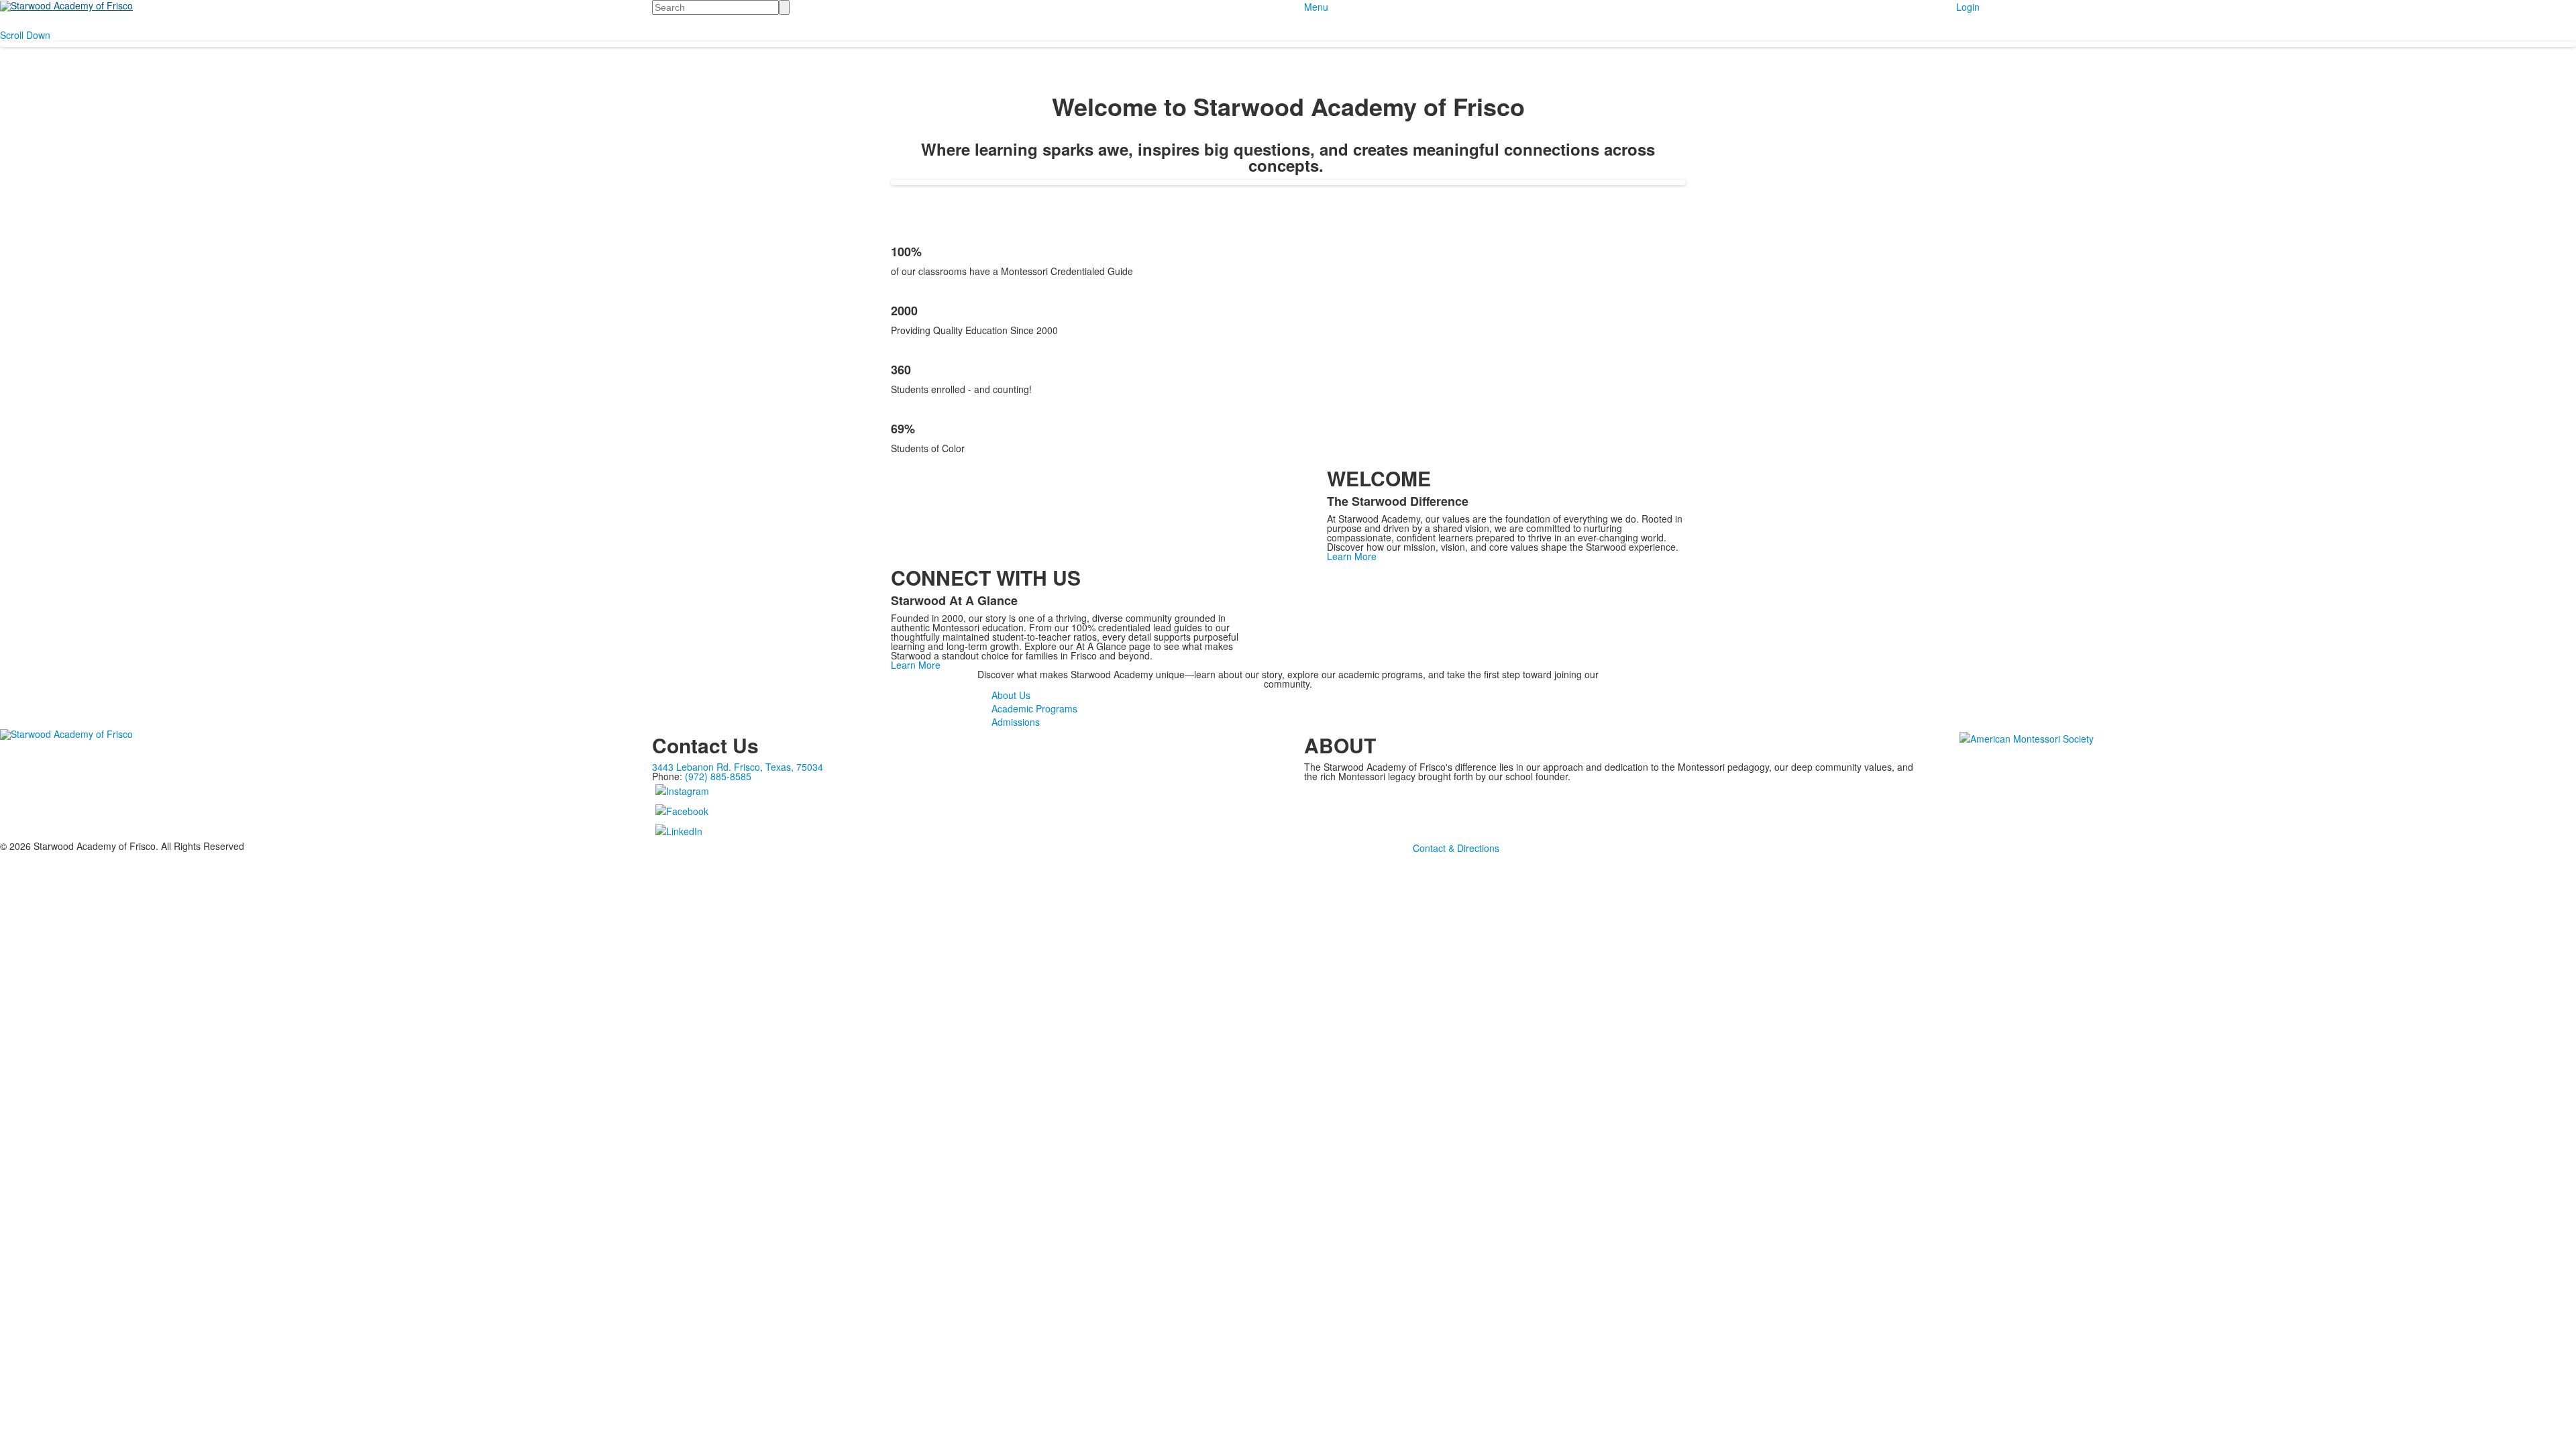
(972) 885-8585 (718, 776)
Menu (1316, 7)
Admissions (1016, 722)
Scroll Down (25, 35)
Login (1968, 7)
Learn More (1352, 556)
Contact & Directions (1456, 848)
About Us (1011, 695)
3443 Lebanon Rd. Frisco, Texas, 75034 (738, 767)
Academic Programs (1034, 708)
